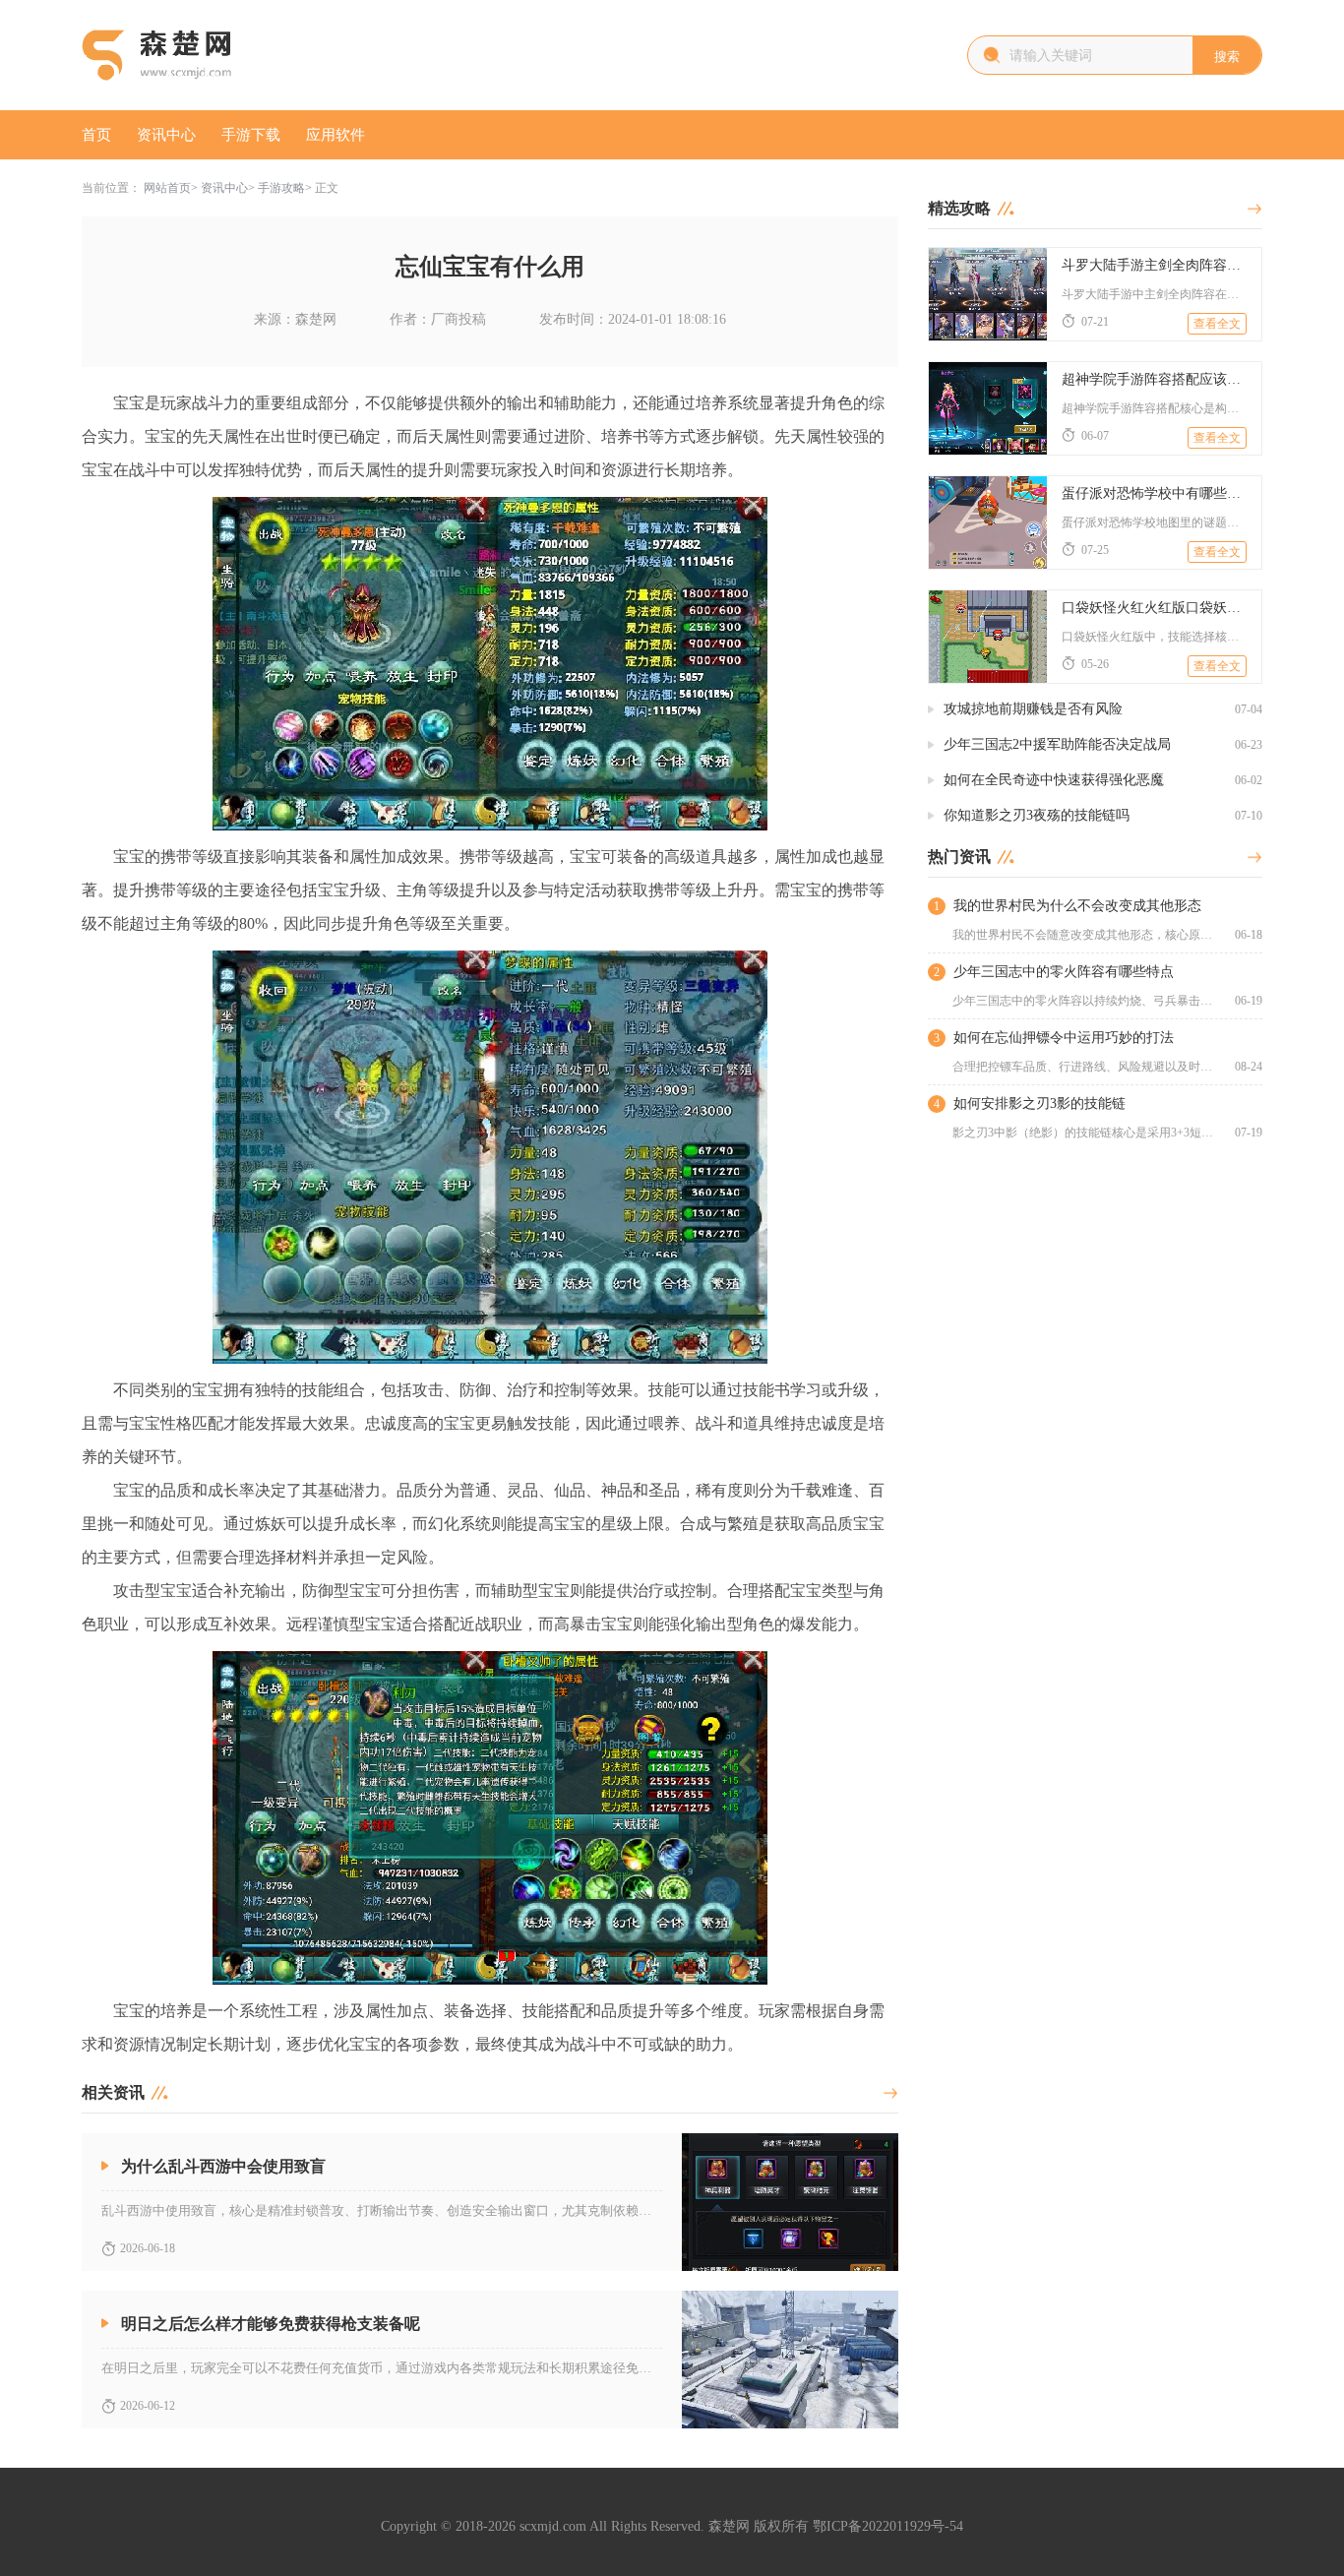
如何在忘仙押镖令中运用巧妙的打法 (1064, 1038)
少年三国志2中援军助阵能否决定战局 (1057, 744)
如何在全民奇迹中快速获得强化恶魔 (1054, 780)
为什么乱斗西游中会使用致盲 (223, 2166)
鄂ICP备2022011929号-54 (888, 2526)
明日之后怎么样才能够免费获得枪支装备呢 (271, 2324)
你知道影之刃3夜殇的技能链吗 (1037, 815)
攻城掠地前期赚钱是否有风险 (1033, 709)
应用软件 (336, 135)
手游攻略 (281, 188)
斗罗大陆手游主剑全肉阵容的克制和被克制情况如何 (1154, 265)
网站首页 (167, 188)
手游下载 (251, 135)
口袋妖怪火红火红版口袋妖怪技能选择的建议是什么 (1154, 608)
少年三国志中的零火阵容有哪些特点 (1064, 972)
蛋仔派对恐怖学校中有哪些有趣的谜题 (1154, 493)
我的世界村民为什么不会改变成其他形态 (1077, 906)
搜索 (1227, 57)
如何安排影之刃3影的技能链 (1039, 1104)
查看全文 (1217, 324)
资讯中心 (166, 135)
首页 (96, 135)
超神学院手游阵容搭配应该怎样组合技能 (1154, 379)
